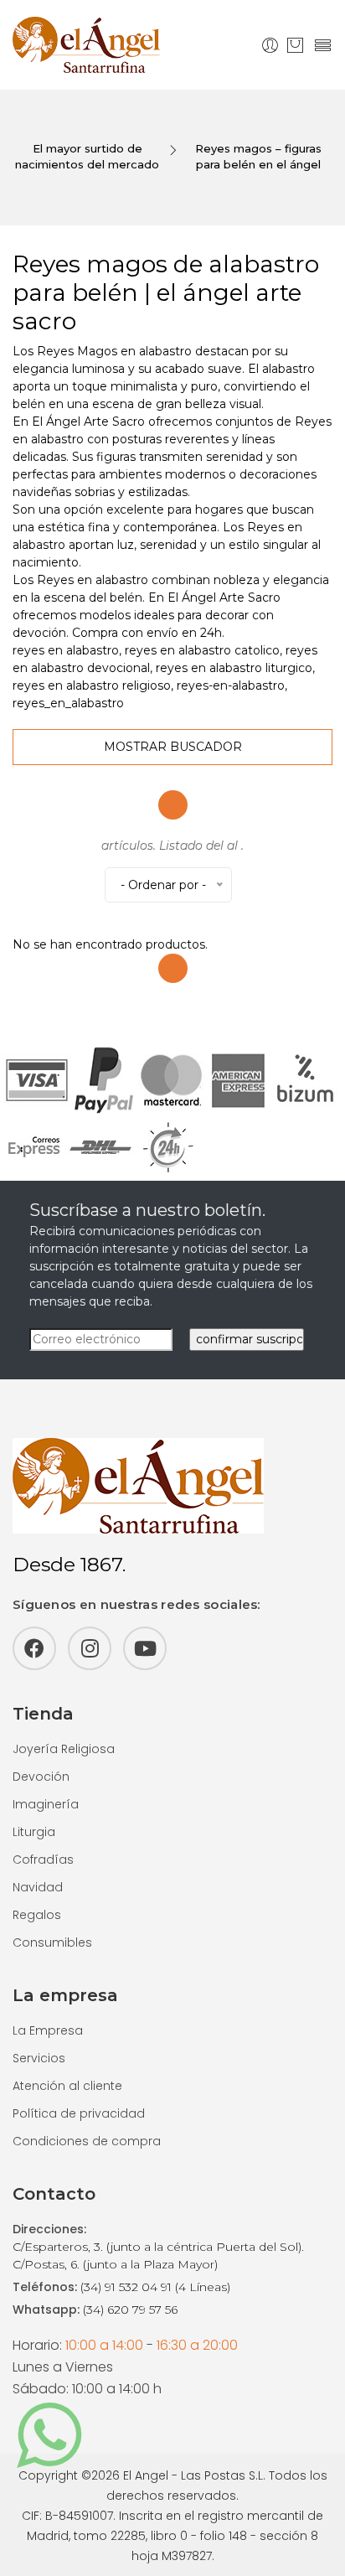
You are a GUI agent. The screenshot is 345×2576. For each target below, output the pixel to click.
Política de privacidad (79, 2113)
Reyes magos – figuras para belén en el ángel (258, 157)
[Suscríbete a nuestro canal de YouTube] (145, 1648)
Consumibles (52, 1942)
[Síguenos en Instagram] (90, 1648)
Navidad (38, 1887)
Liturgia (34, 1832)
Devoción (41, 1777)
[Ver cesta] (295, 45)
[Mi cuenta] (270, 45)
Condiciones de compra (87, 2141)
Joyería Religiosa (64, 1749)
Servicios (39, 2058)
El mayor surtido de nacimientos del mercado (87, 157)
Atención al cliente (67, 2086)
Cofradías (43, 1860)
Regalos (37, 1915)
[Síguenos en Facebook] (34, 1648)
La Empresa (48, 2030)
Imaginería (46, 1804)
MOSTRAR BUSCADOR (173, 747)
